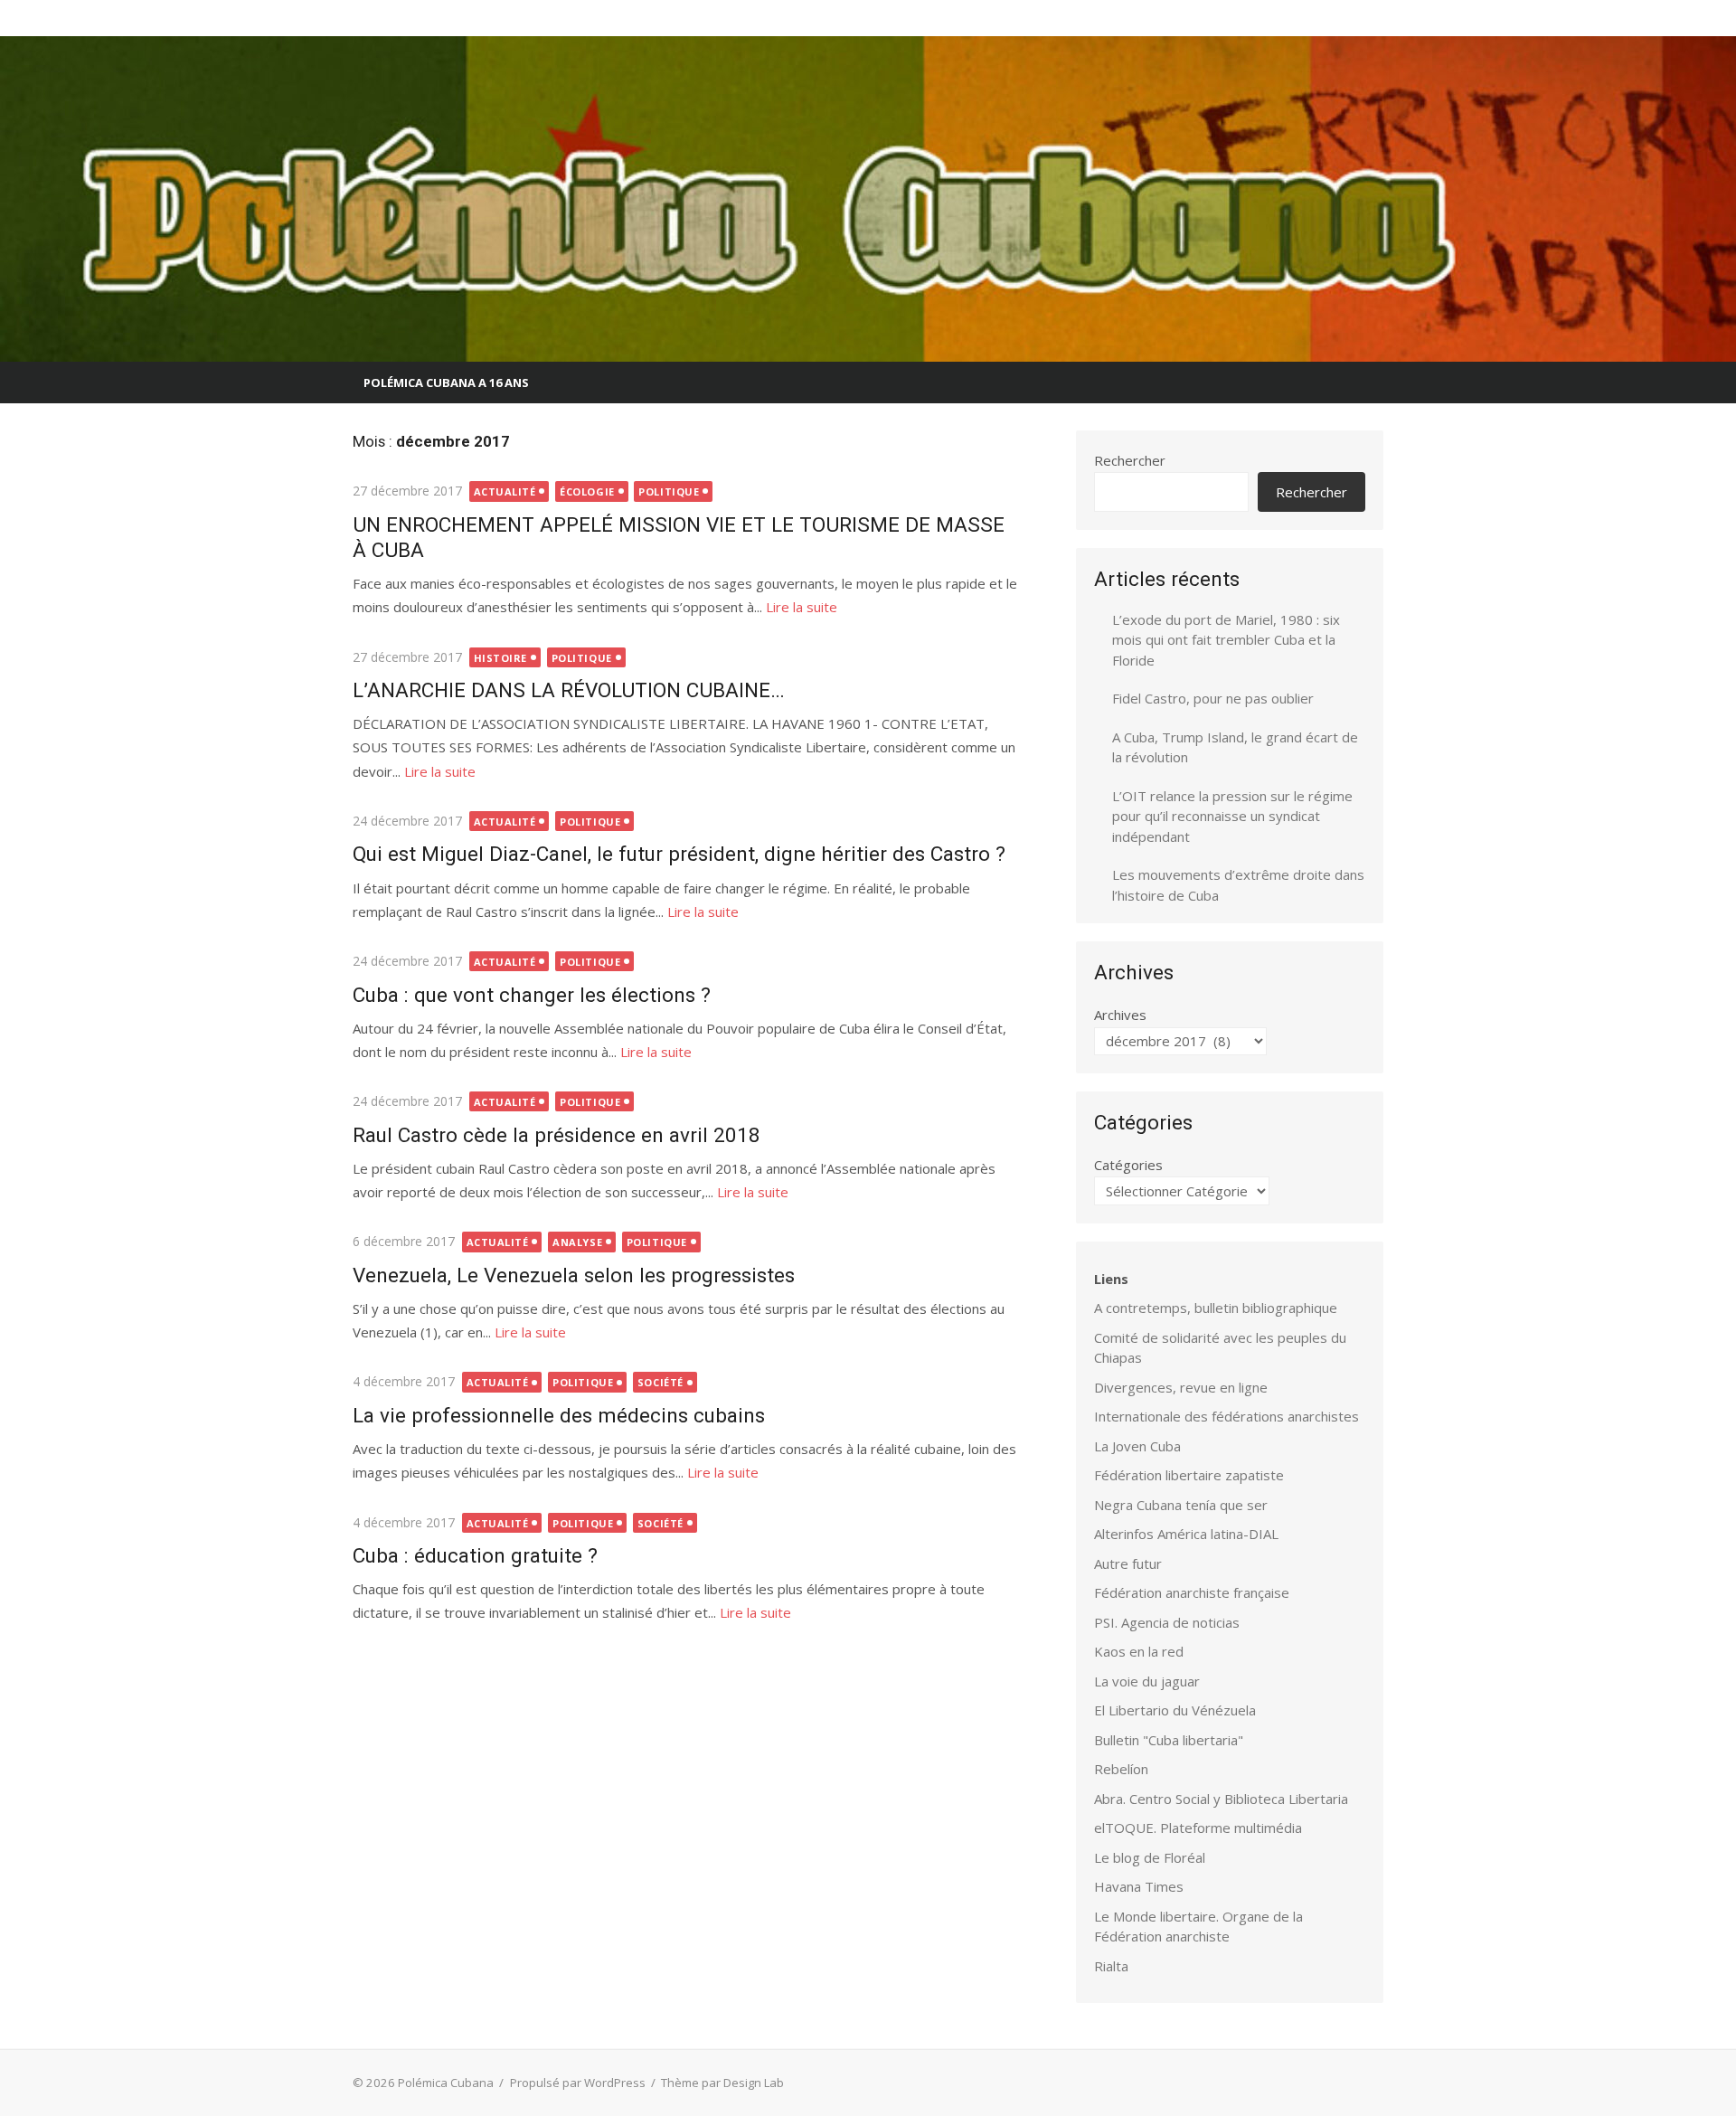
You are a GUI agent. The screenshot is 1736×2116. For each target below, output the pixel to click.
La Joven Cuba (1137, 1446)
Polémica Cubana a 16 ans (446, 383)
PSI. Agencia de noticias (1167, 1622)
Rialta (1111, 1966)
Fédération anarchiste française (1192, 1592)
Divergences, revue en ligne (1181, 1387)
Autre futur (1128, 1563)
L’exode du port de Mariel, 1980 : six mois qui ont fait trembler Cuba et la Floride (1226, 640)
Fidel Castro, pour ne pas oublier (1213, 698)
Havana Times (1139, 1886)
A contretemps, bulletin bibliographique (1216, 1308)
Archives (1120, 1015)
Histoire (500, 658)
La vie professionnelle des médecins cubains (559, 1415)
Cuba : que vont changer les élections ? (532, 995)
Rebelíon (1121, 1769)
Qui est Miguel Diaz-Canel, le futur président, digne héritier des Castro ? (679, 854)
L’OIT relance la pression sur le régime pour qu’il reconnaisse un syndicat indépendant (1232, 816)
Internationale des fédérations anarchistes (1227, 1416)
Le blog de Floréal (1150, 1857)
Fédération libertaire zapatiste (1189, 1475)
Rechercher (1130, 460)
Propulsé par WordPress (578, 2083)
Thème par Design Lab (722, 2083)
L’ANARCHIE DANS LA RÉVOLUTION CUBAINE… (569, 690)
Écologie (587, 491)
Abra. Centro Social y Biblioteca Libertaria (1221, 1799)
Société (660, 1382)
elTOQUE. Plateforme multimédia (1198, 1828)
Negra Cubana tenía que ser (1181, 1505)
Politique (669, 491)
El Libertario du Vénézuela (1175, 1710)
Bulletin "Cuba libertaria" (1169, 1740)
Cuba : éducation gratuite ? (475, 1555)
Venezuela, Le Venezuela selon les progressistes (574, 1275)
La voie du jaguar (1147, 1681)
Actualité (505, 491)
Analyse (577, 1242)
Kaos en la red (1139, 1651)
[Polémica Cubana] (868, 199)
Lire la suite (802, 607)
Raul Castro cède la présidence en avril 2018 (557, 1135)
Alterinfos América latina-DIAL (1186, 1534)
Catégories (1128, 1165)
